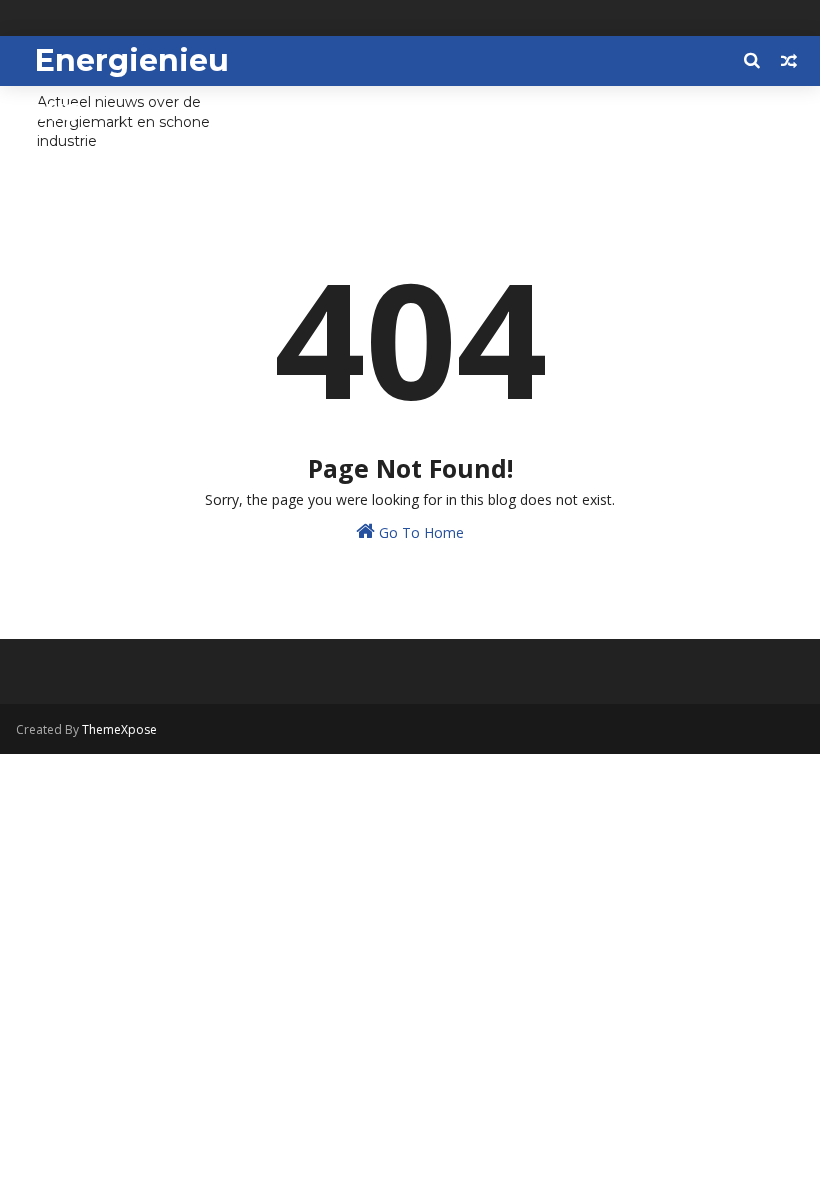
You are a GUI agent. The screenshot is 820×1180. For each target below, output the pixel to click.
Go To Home (419, 532)
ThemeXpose (119, 729)
